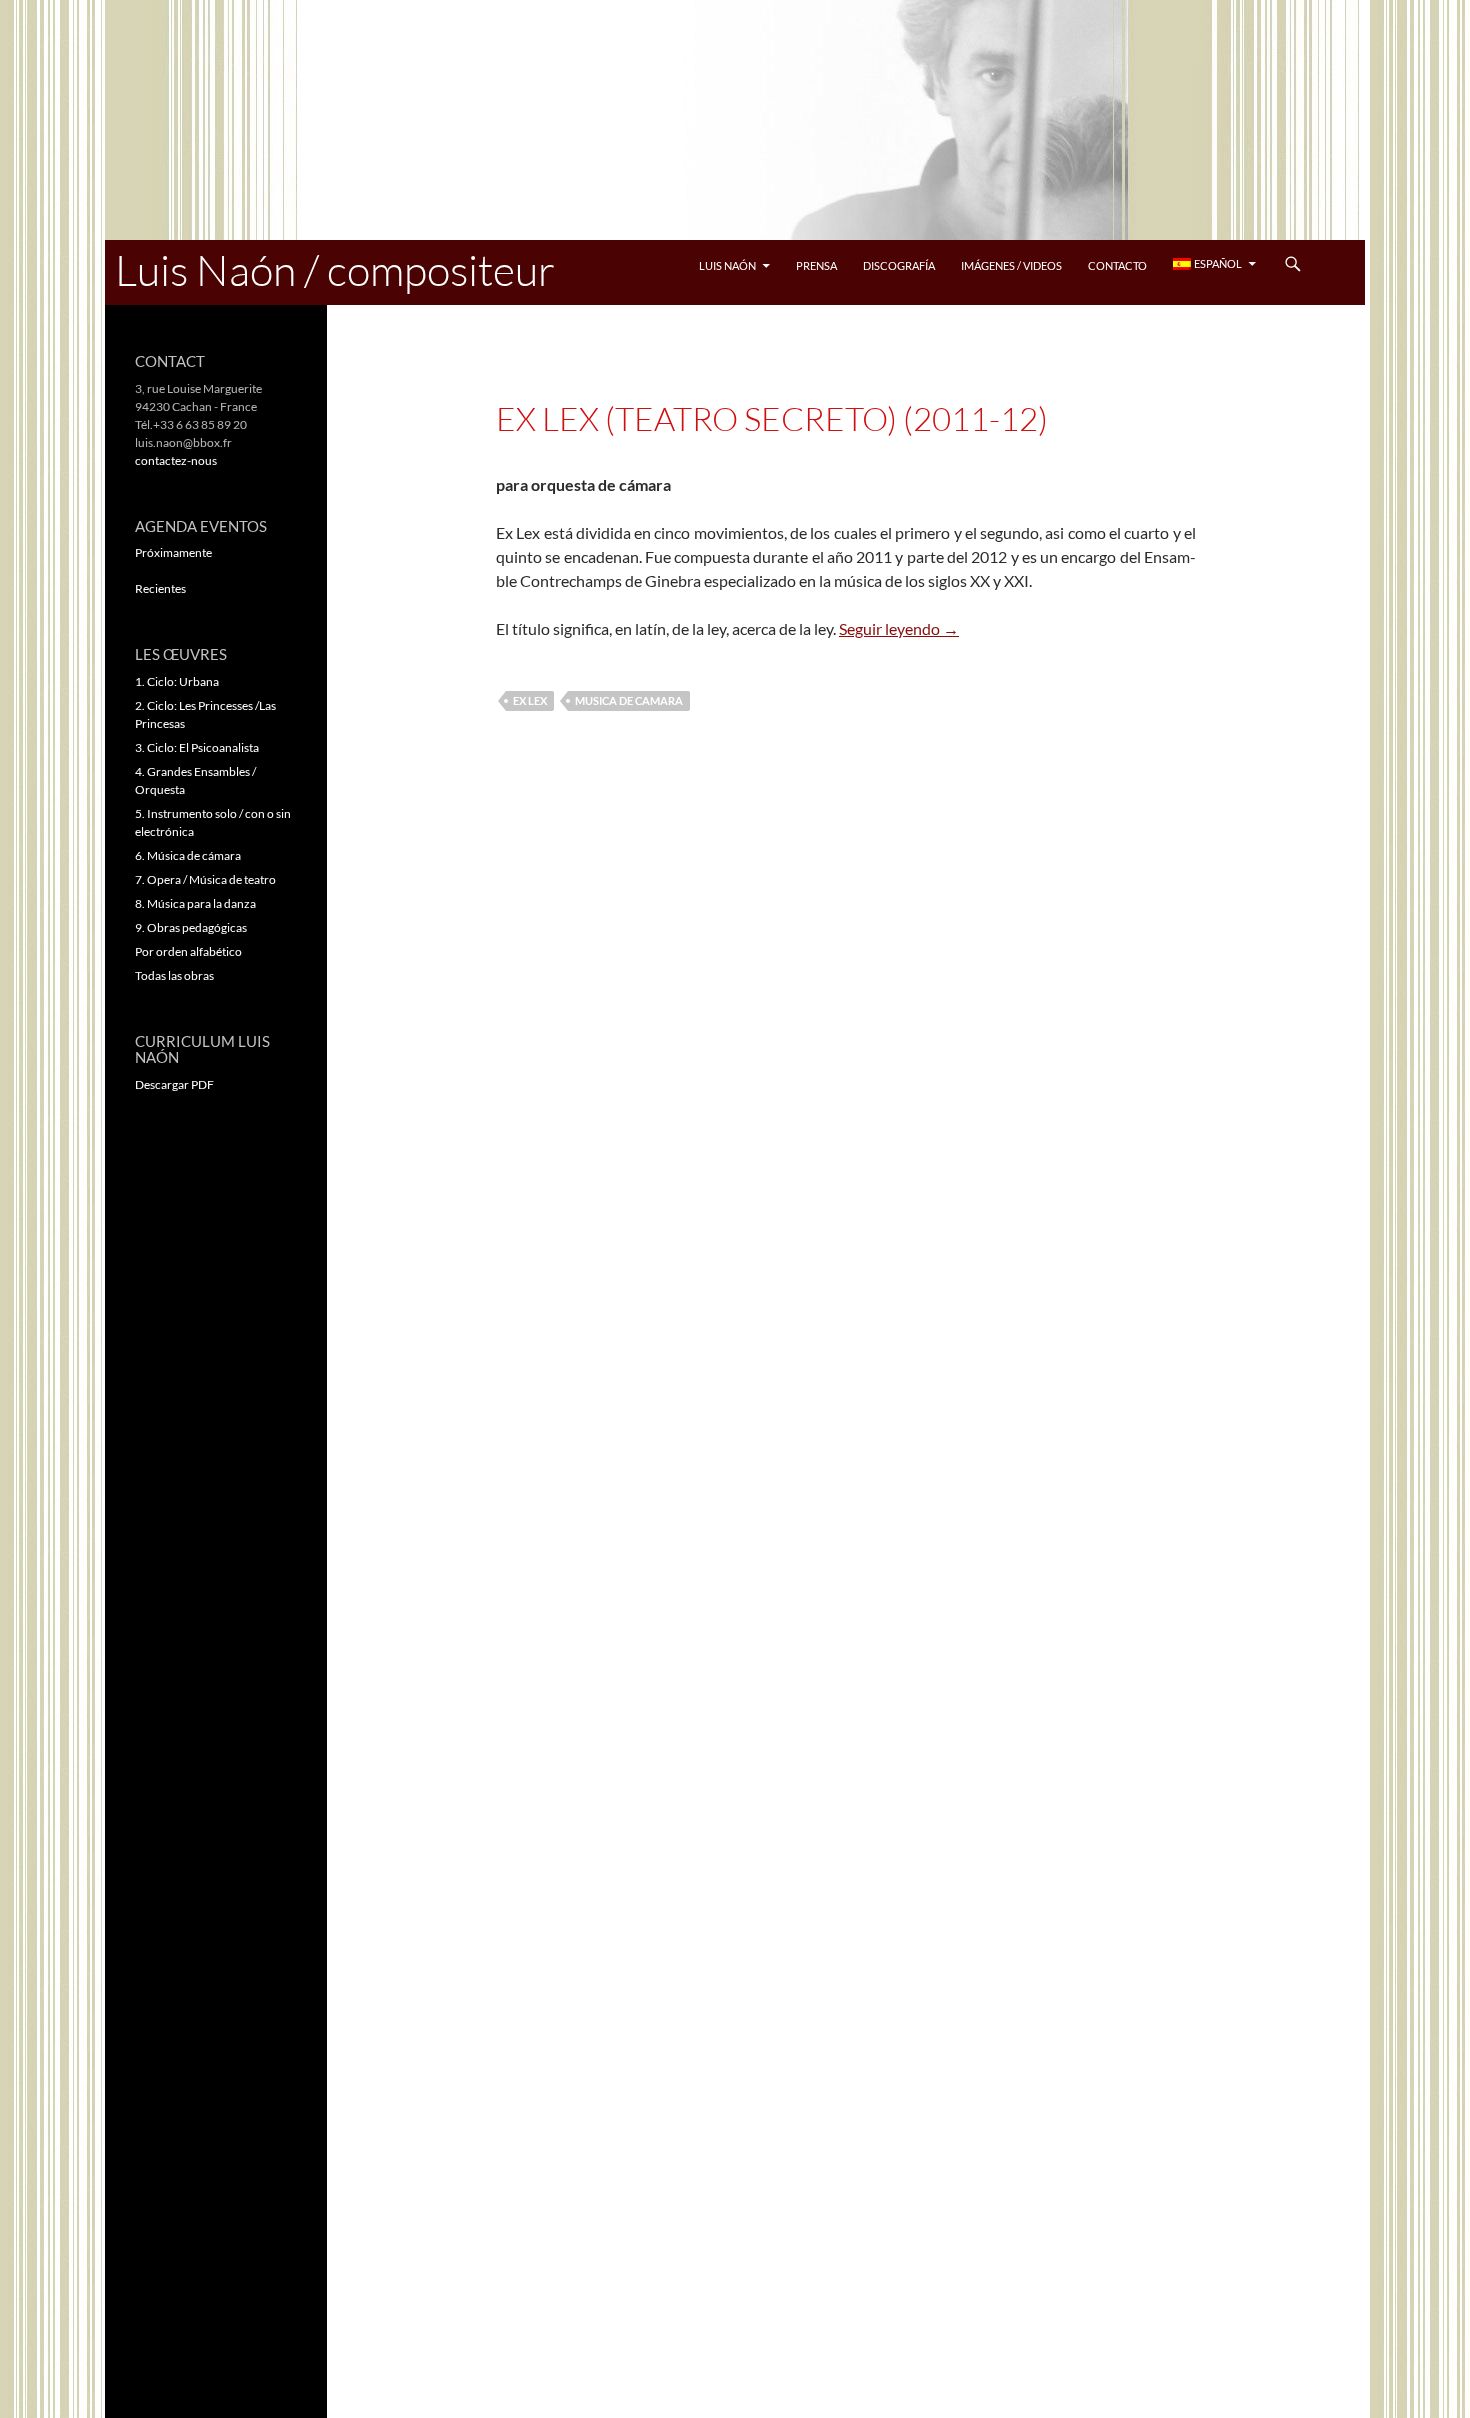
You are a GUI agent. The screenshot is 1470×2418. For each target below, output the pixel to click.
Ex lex (530, 700)
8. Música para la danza (195, 903)
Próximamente (173, 552)
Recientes (160, 588)
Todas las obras (174, 975)
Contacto (1117, 265)
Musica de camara (629, 700)
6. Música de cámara (188, 855)
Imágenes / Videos (1011, 265)
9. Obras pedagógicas (191, 927)
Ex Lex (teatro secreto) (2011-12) (772, 418)
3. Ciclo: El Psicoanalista (197, 747)
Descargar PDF (174, 1084)
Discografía (899, 265)
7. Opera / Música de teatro (205, 879)
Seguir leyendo (899, 628)
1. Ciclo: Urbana (177, 681)
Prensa (816, 265)
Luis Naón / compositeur (335, 269)
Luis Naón (727, 265)
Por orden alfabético (188, 951)
